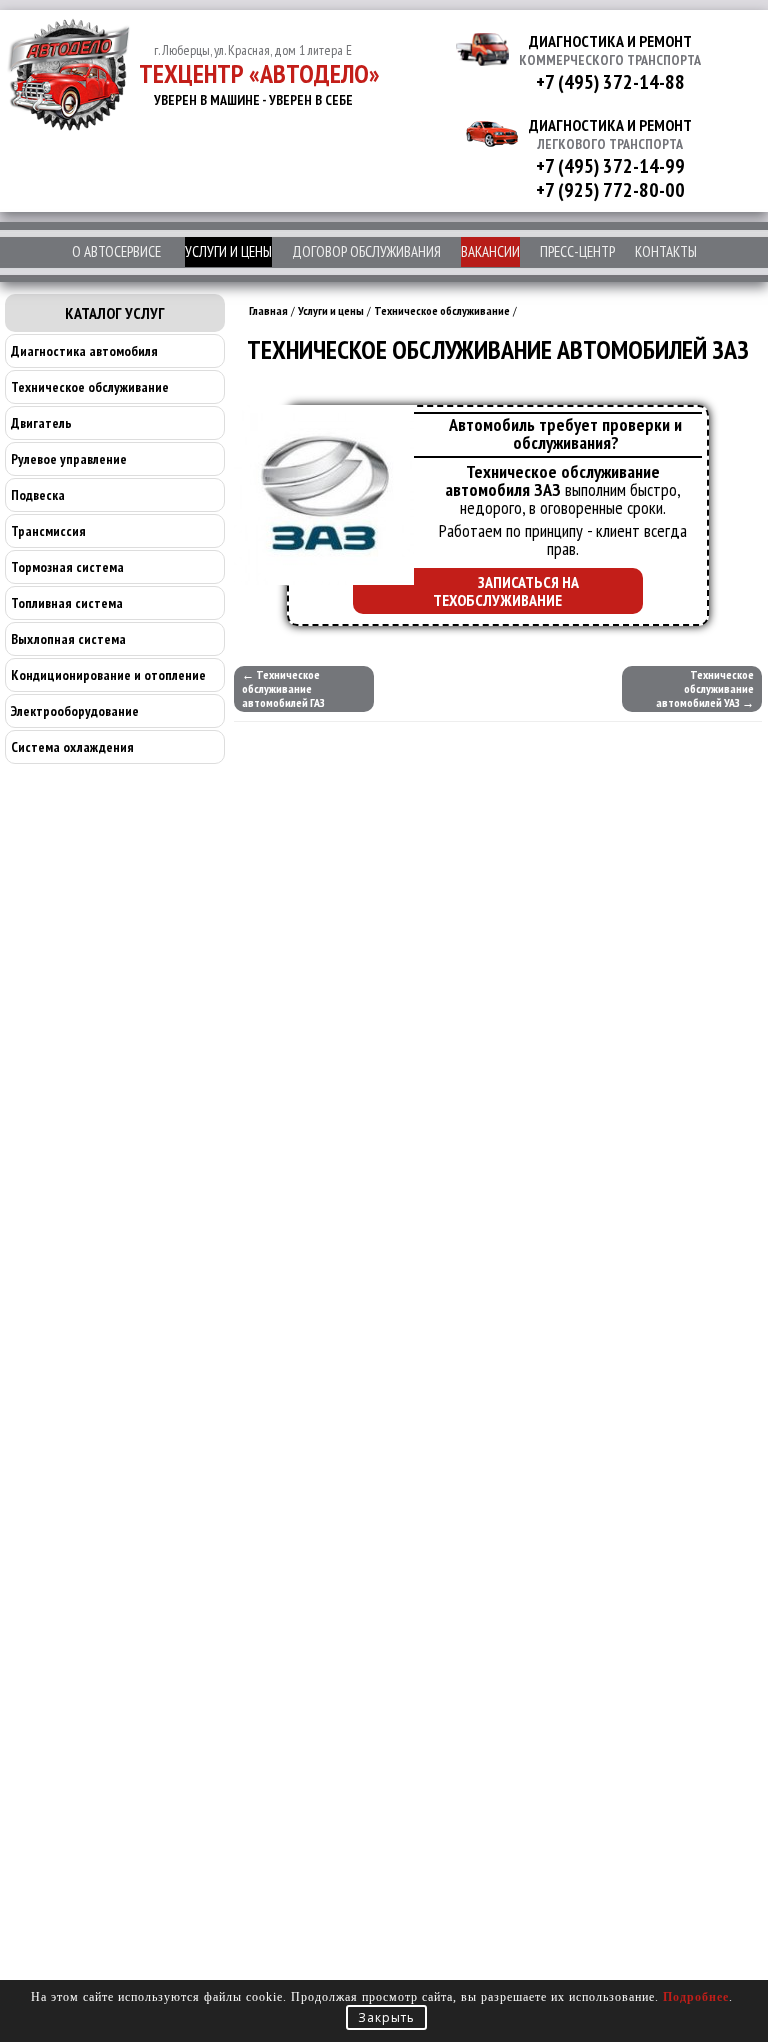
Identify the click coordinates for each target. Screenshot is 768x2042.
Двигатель (41, 423)
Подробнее (696, 1997)
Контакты (666, 251)
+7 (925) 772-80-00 (610, 190)
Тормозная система (67, 567)
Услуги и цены (228, 251)
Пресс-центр (577, 251)
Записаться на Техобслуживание (506, 591)
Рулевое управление (69, 459)
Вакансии (490, 251)
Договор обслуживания (366, 251)
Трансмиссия (48, 531)
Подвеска (38, 495)
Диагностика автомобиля (84, 351)
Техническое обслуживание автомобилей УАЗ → (705, 688)
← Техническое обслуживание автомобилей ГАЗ (283, 688)
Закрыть (386, 2017)
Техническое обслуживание (90, 387)
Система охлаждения (72, 747)
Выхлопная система (68, 639)
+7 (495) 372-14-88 (610, 82)
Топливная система (67, 603)
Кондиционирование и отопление (108, 675)
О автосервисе (116, 251)
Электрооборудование (75, 711)
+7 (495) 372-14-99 (610, 166)
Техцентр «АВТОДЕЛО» (259, 73)
